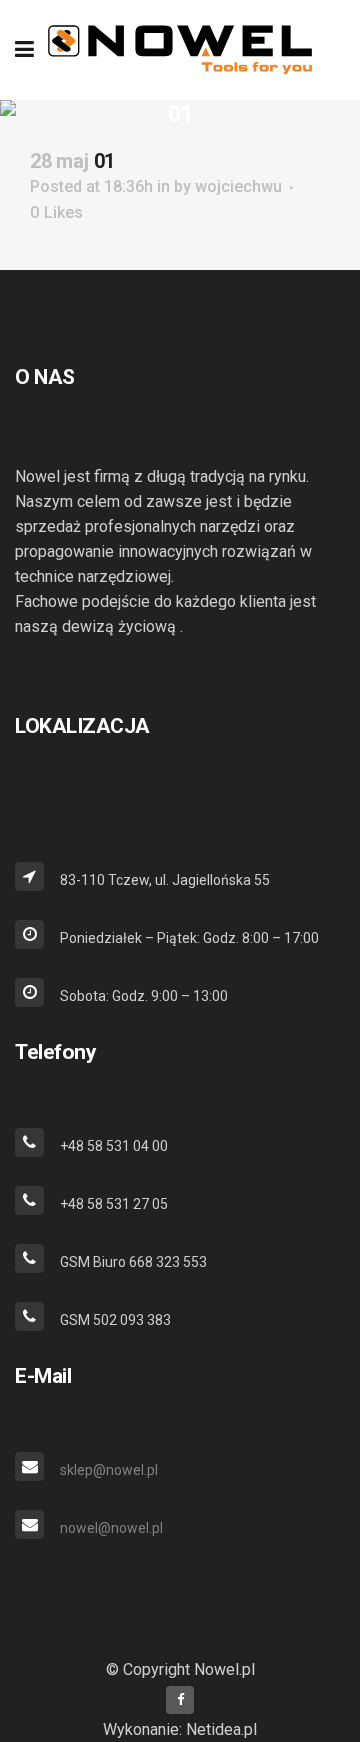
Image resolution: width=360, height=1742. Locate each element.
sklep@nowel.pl (109, 1470)
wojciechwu (238, 186)
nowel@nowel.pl (111, 1528)
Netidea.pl (221, 1729)
